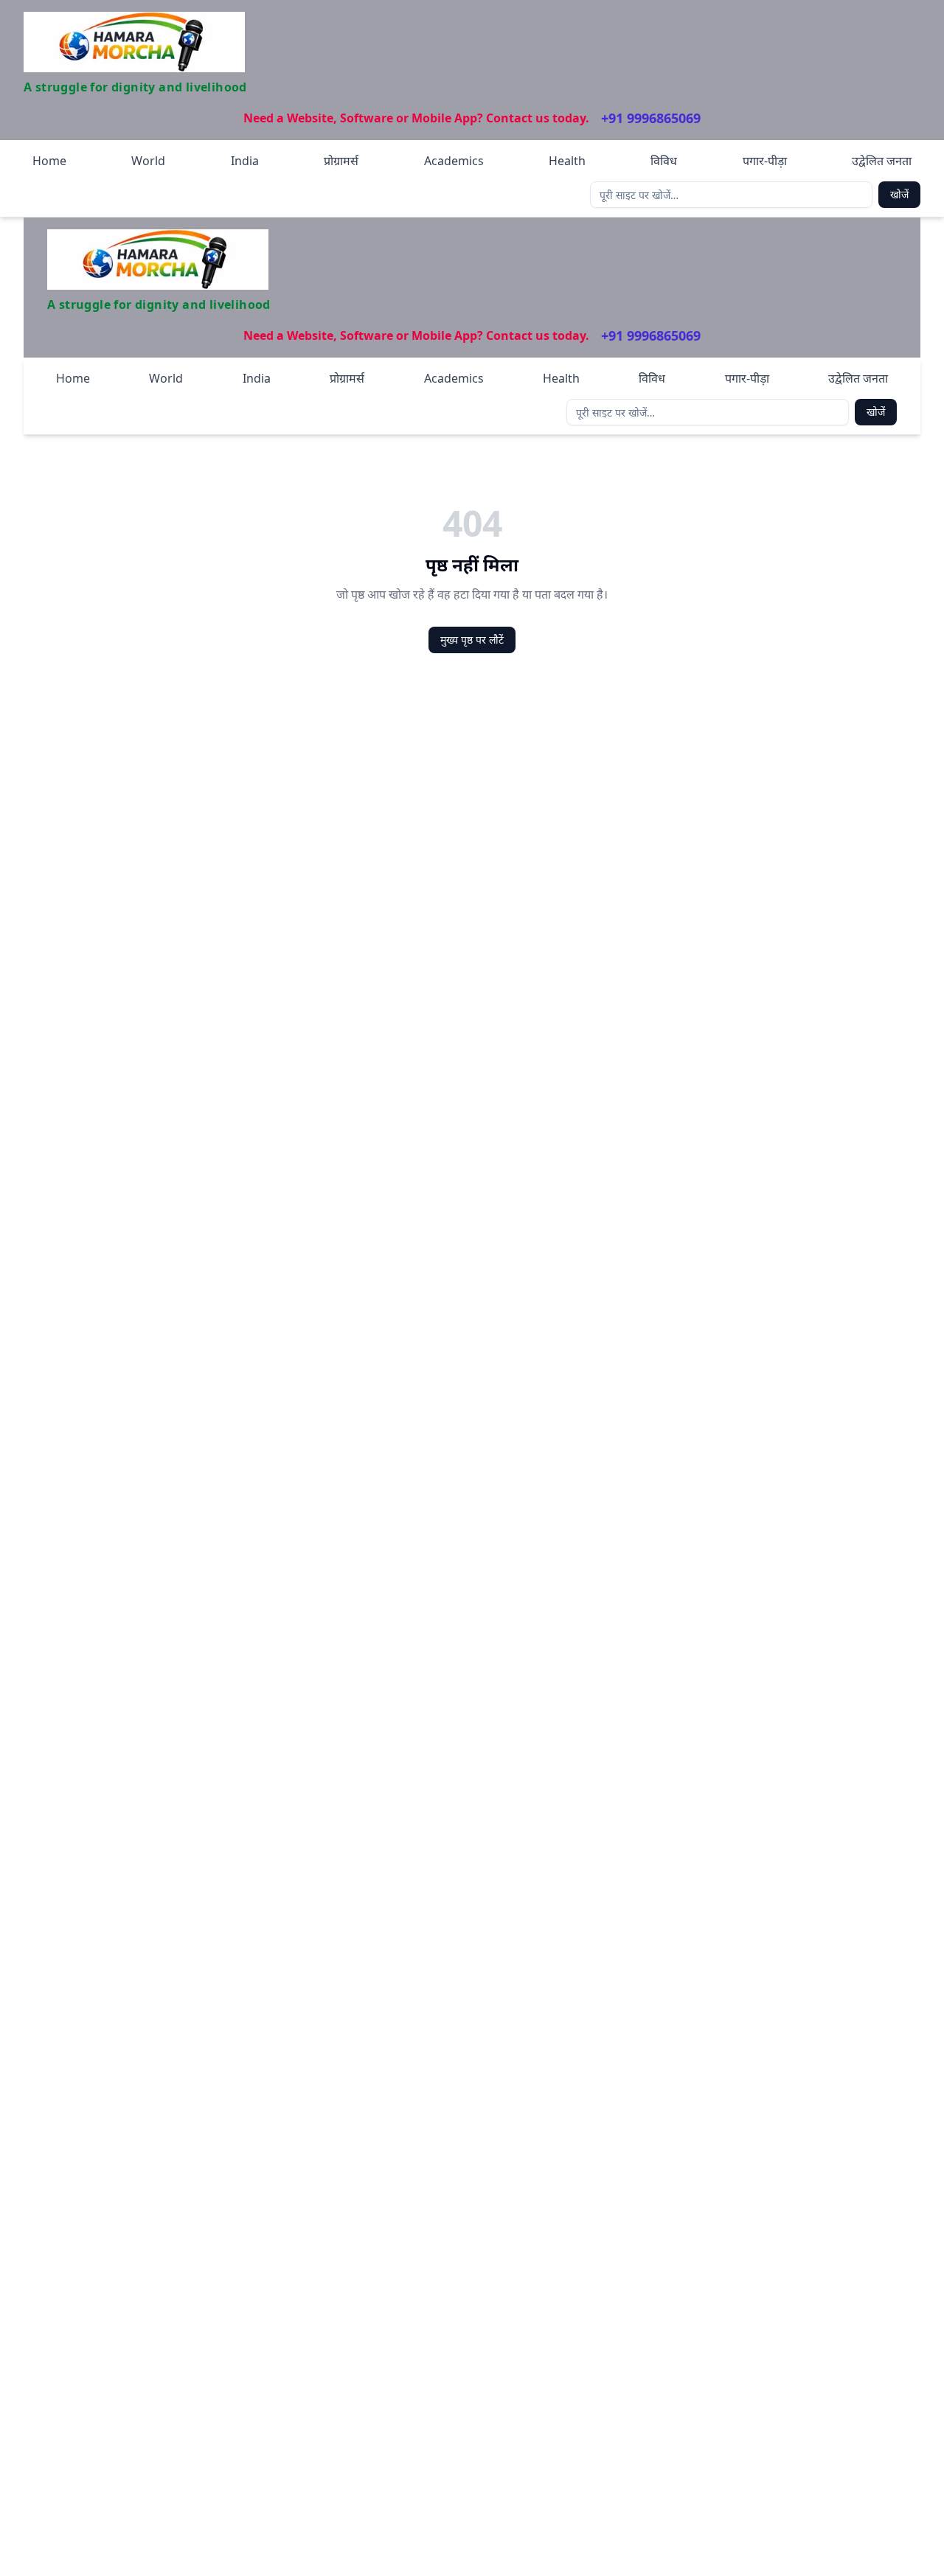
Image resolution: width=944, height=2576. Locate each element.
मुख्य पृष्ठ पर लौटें (472, 640)
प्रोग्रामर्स (341, 161)
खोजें (899, 194)
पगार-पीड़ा (765, 161)
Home (49, 161)
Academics (454, 161)
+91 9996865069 (651, 118)
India (245, 161)
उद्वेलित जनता (882, 161)
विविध (664, 161)
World (148, 161)
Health (567, 161)
